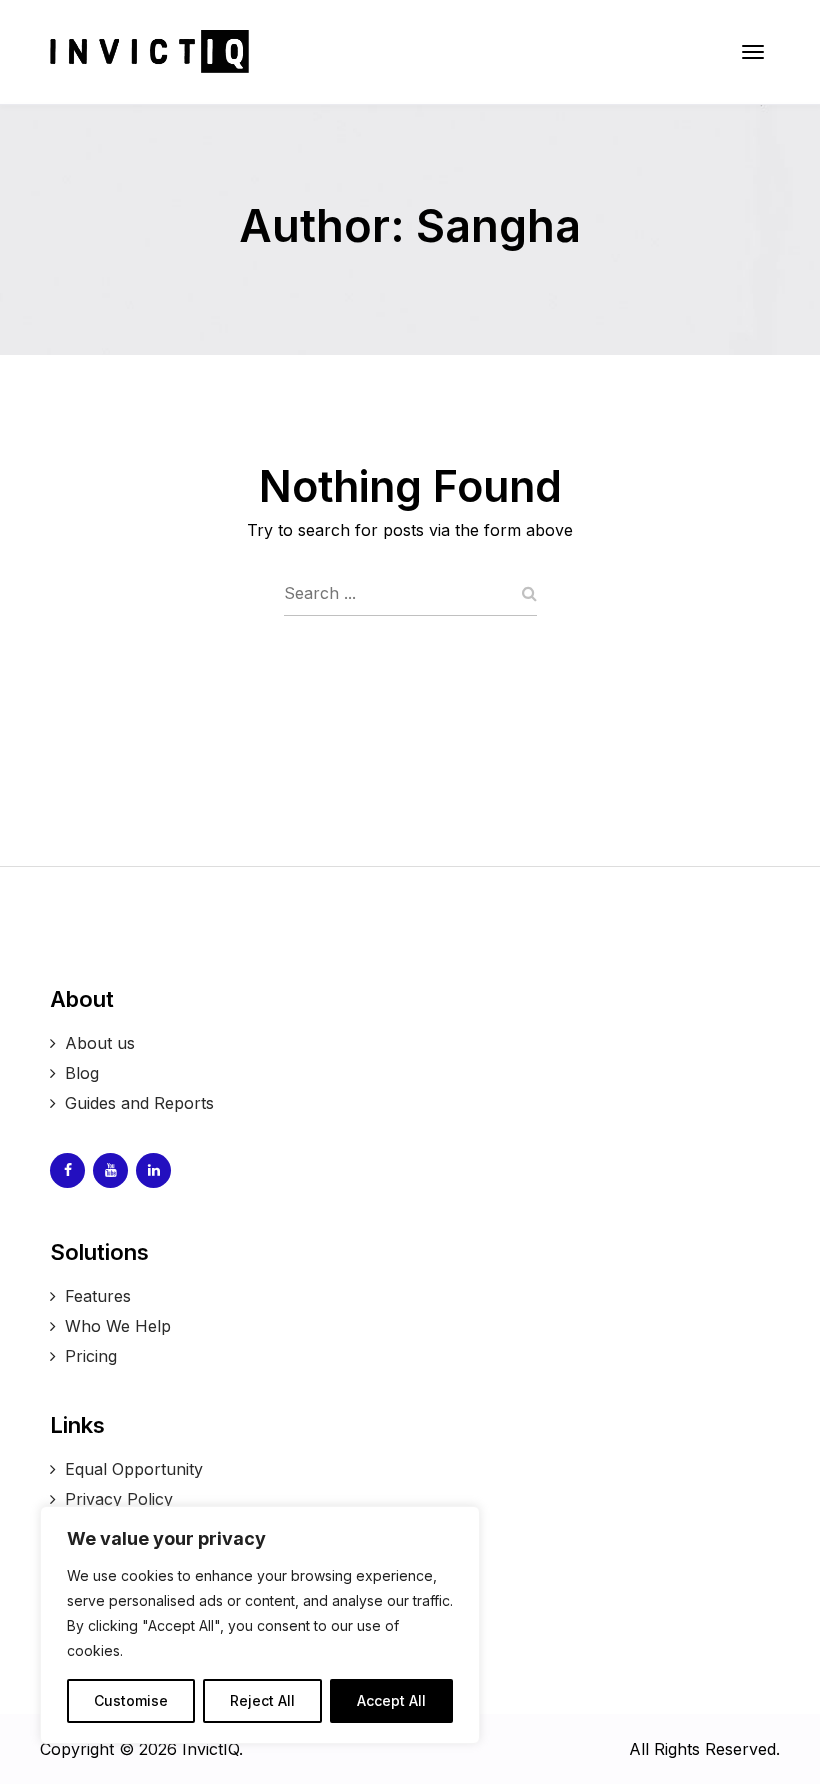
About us (100, 1043)
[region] (260, 1625)
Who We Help (120, 1326)
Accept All (391, 1700)
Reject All (262, 1700)
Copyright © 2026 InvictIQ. (144, 1749)
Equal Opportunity (134, 1469)
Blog (82, 1073)
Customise (131, 1700)
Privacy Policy (119, 1499)
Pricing (91, 1356)
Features (98, 1296)
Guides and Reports (139, 1103)
